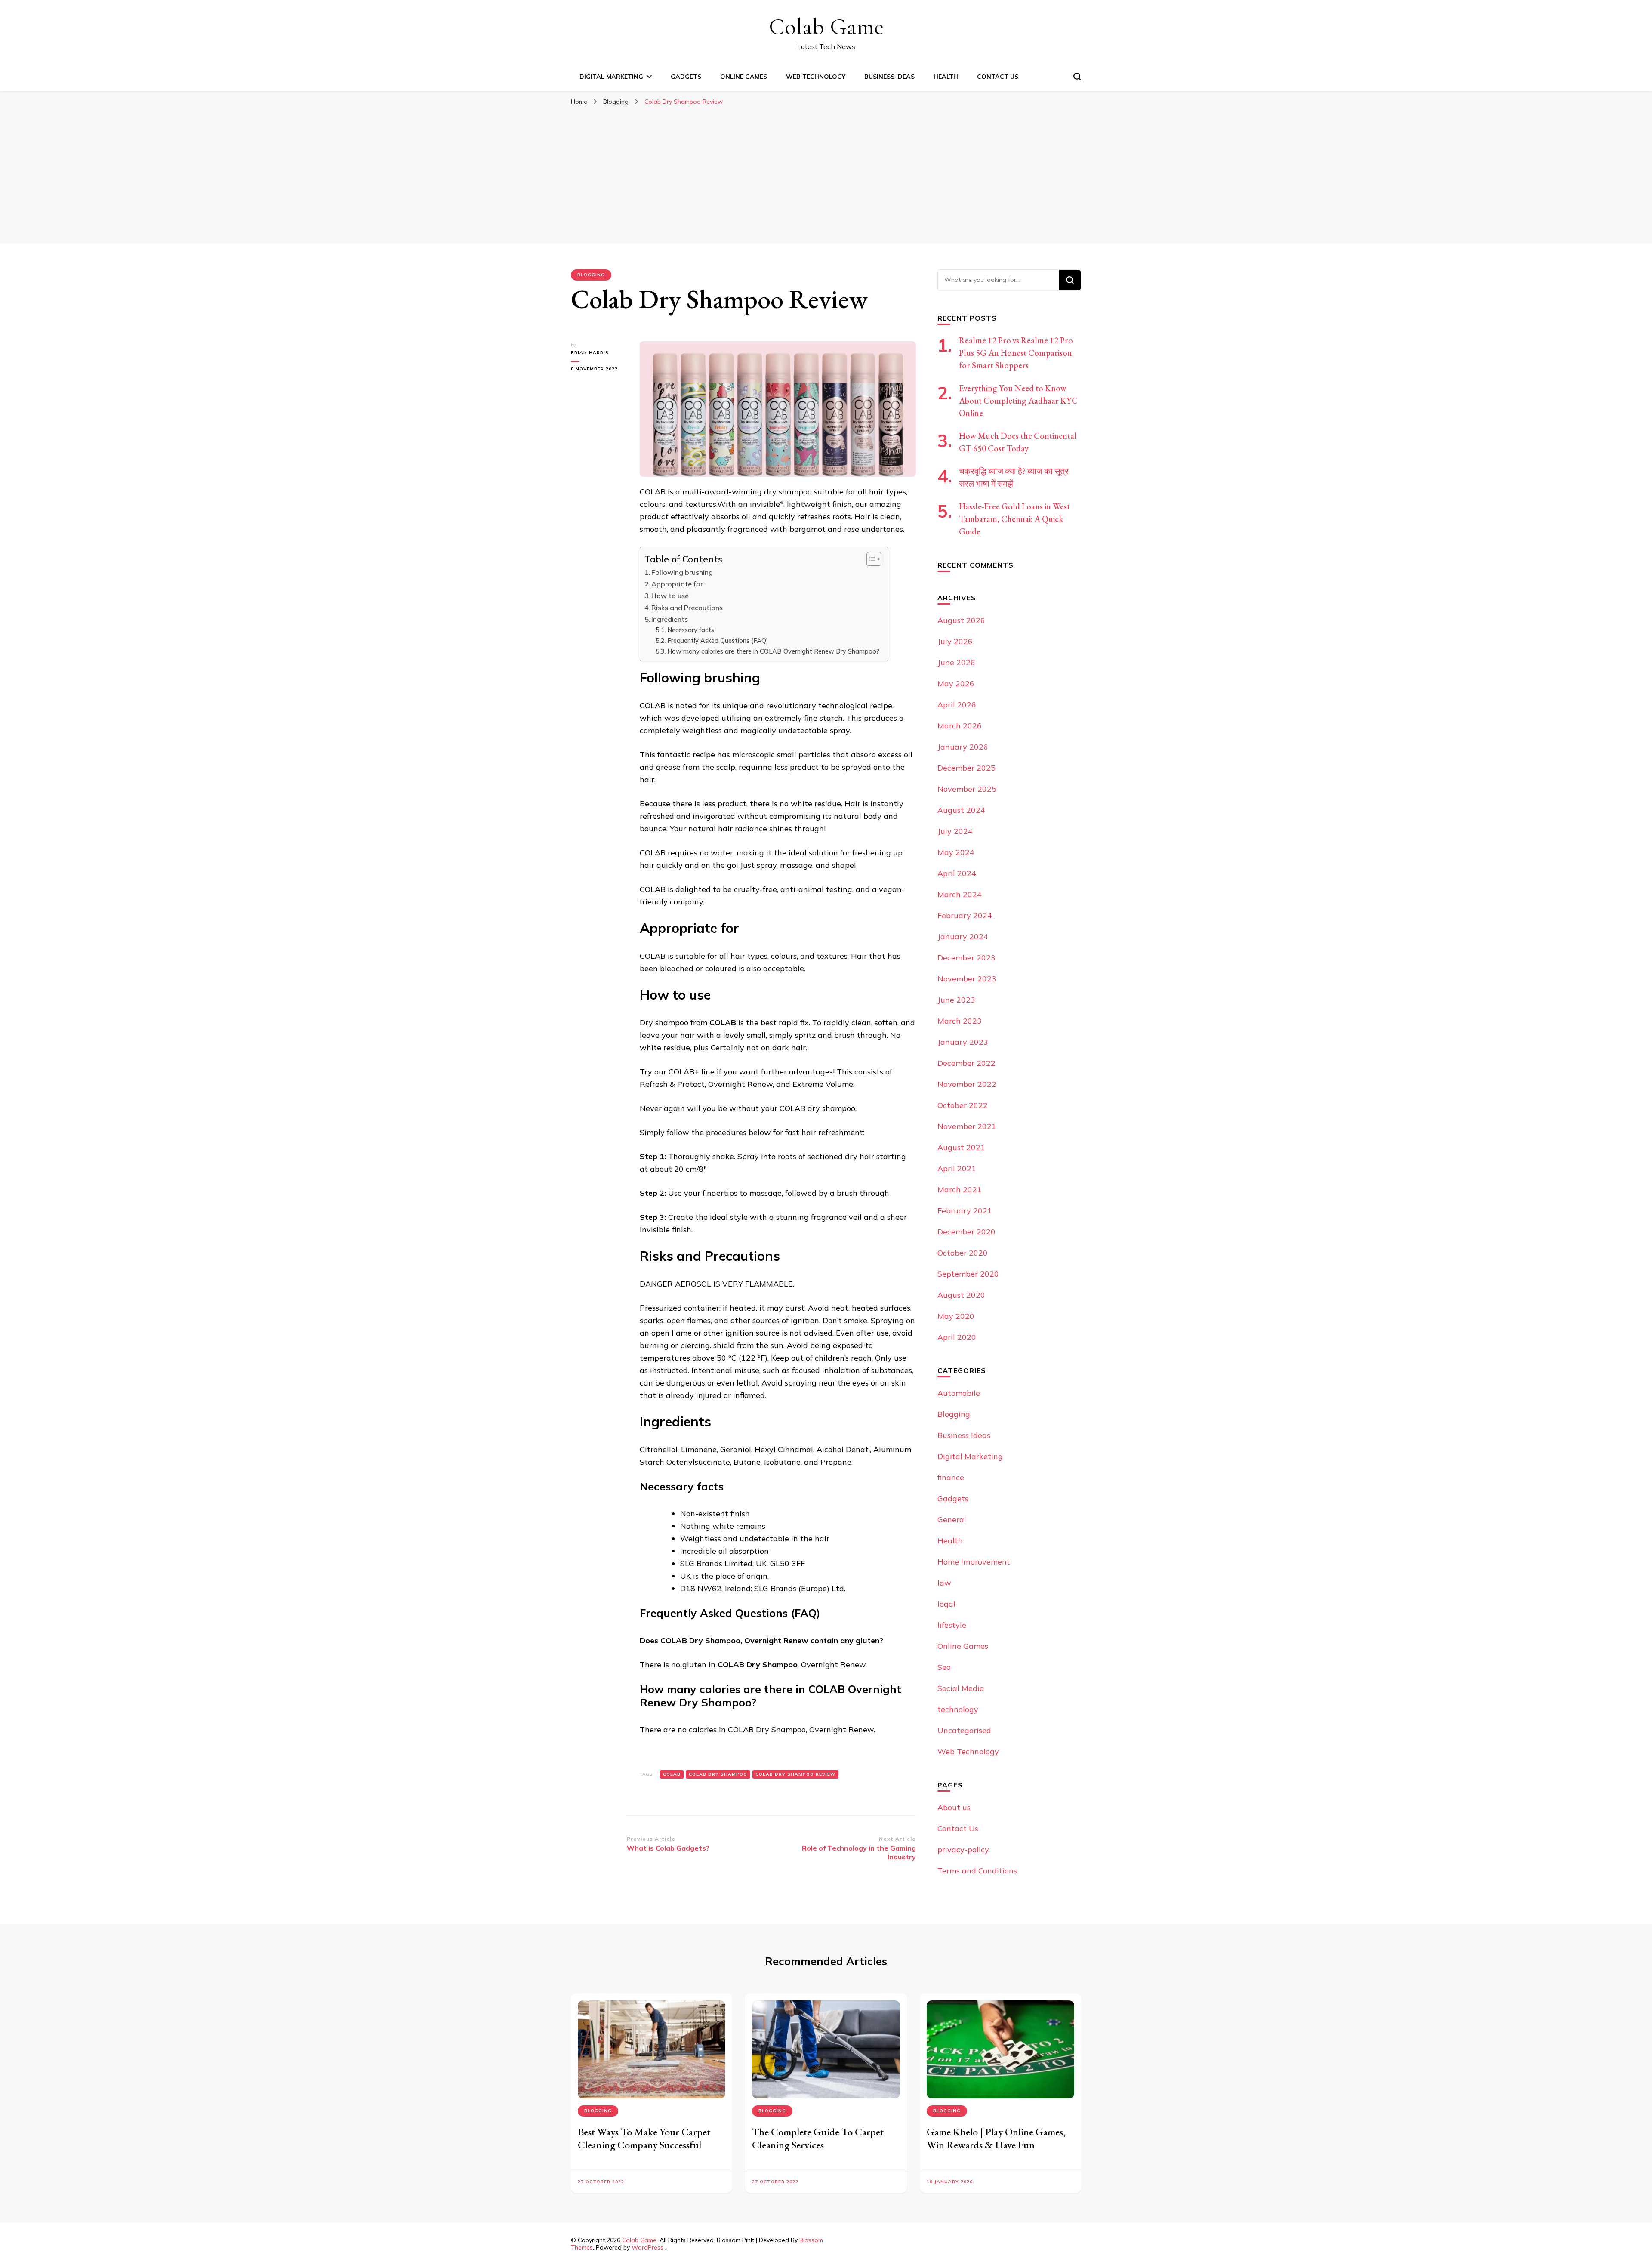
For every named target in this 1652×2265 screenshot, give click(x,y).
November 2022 (967, 1084)
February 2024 (965, 915)
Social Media (961, 1688)
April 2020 (957, 1337)
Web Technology (816, 77)
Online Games (744, 77)
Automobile (959, 1393)
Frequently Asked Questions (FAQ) (718, 640)
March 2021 (960, 1190)
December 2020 (966, 1232)
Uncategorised (964, 1730)
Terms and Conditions (977, 1871)
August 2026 (961, 620)
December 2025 (966, 768)
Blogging (591, 275)
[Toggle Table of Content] (870, 559)
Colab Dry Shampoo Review (795, 1774)
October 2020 (963, 1253)
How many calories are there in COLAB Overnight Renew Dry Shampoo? (773, 651)
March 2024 (960, 894)
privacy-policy (963, 1850)
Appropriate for (677, 584)
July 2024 (955, 831)
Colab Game (826, 26)
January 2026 (963, 747)
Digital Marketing (611, 77)
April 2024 (957, 873)
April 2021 (957, 1168)
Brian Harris (590, 353)
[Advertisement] (826, 175)
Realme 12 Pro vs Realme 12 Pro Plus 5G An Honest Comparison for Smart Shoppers (1016, 353)
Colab (672, 1774)
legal (946, 1604)
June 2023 (956, 1000)
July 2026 (955, 641)
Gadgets (686, 77)
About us (954, 1807)
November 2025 (967, 789)
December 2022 (966, 1063)
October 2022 (963, 1105)
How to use (670, 596)
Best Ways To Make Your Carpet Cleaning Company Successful (644, 2138)
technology (958, 1709)
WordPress (647, 2247)
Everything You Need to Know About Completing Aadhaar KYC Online (1018, 401)
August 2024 (961, 810)
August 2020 (961, 1295)
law (944, 1583)
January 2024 (963, 937)
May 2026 (956, 684)
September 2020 (968, 1274)
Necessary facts (691, 630)
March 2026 (960, 726)
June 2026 (956, 662)
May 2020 (956, 1316)
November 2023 (967, 979)
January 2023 (963, 1042)
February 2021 (965, 1211)
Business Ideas (889, 77)
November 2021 (967, 1126)
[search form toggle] (1077, 77)
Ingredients (670, 619)
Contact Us (998, 77)
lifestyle (952, 1625)
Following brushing (682, 572)
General (952, 1520)
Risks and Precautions (687, 608)
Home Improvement (974, 1562)
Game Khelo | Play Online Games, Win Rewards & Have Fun (996, 2138)
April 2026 (957, 705)
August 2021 (961, 1147)
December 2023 (966, 958)
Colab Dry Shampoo (718, 1774)
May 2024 (956, 852)
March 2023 (960, 1021)
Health (946, 77)
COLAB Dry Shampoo (758, 1665)
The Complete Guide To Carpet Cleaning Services (818, 2138)
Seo (944, 1667)
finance (951, 1477)
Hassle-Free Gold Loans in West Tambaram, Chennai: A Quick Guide (1014, 519)
